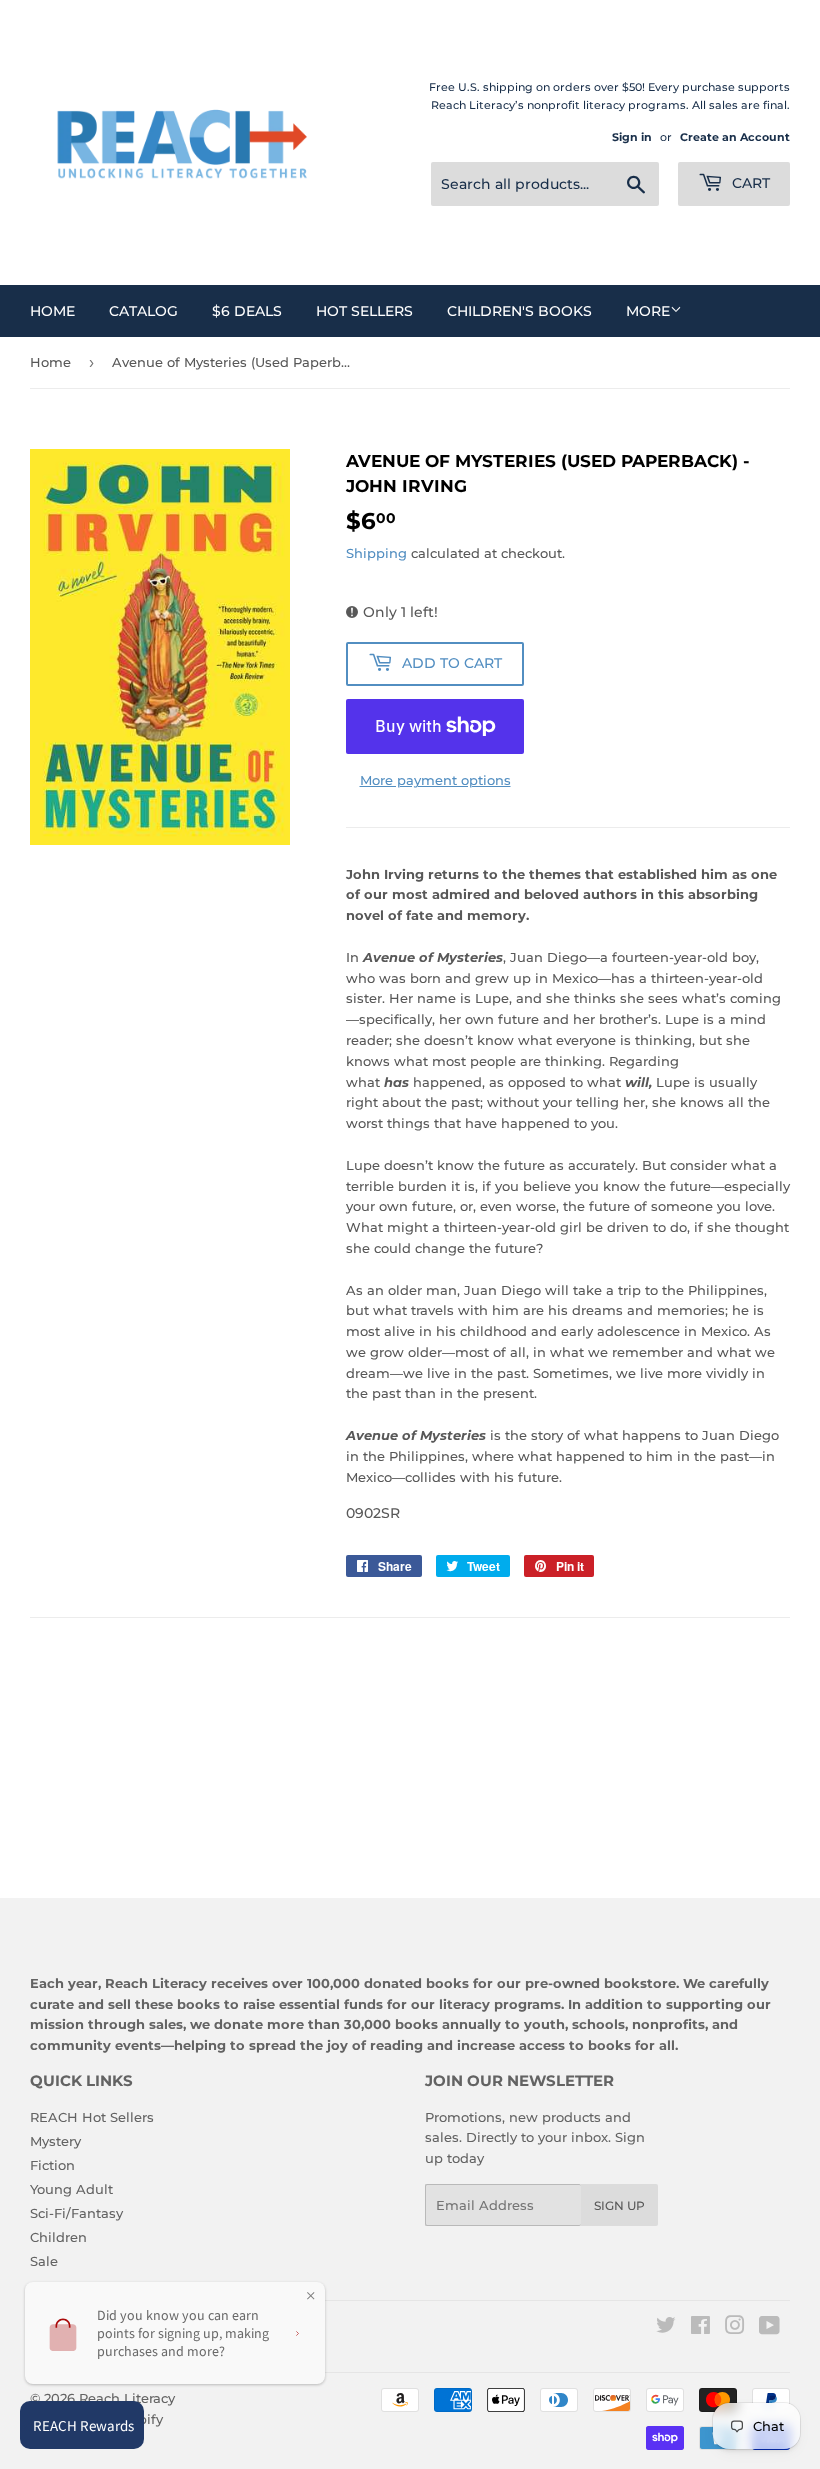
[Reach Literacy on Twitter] (666, 2328)
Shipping (376, 553)
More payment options (435, 780)
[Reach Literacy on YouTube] (769, 2328)
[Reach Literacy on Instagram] (735, 2328)
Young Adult (71, 2189)
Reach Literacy (127, 2398)
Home (52, 311)
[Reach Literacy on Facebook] (700, 2328)
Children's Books (519, 311)
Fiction (52, 2165)
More (648, 311)
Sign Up (619, 2205)
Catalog (143, 311)
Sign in (632, 137)
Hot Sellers (364, 311)
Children (58, 2237)
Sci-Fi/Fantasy (76, 2213)
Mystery (55, 2141)
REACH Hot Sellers (92, 2117)
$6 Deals (247, 311)
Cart (749, 183)
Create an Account (735, 137)
